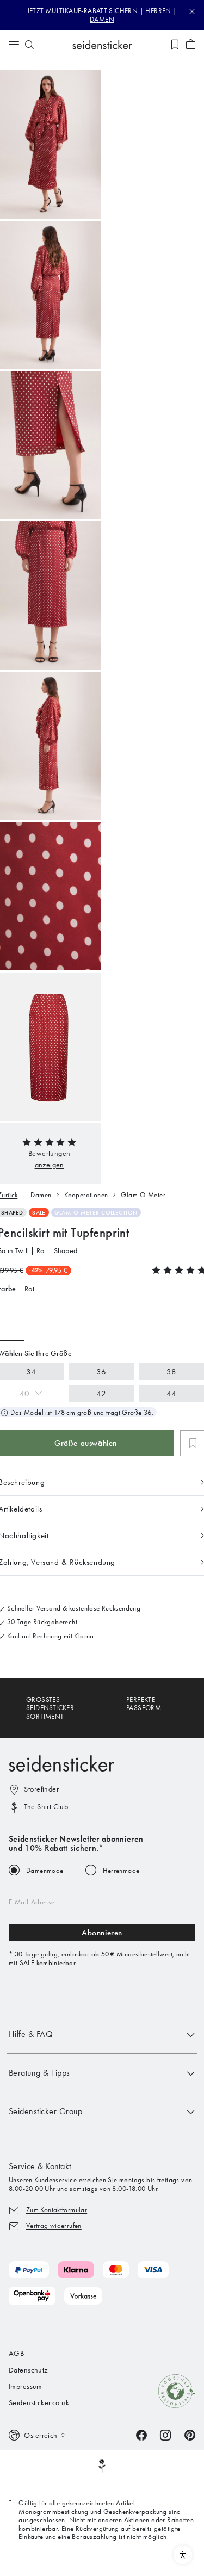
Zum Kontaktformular (57, 2210)
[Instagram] (165, 2434)
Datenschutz (28, 2370)
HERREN (158, 11)
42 (101, 1394)
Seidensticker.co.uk (39, 2403)
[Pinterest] (190, 2434)
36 (101, 1372)
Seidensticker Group (45, 2111)
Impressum (26, 2386)
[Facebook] (141, 2434)
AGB (16, 2353)
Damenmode (45, 1870)
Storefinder (41, 1789)
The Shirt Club (46, 1807)
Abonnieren (102, 1933)
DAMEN (102, 19)
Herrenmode (121, 1870)
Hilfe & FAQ (31, 2034)
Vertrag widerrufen (54, 2225)
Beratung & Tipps (39, 2073)
